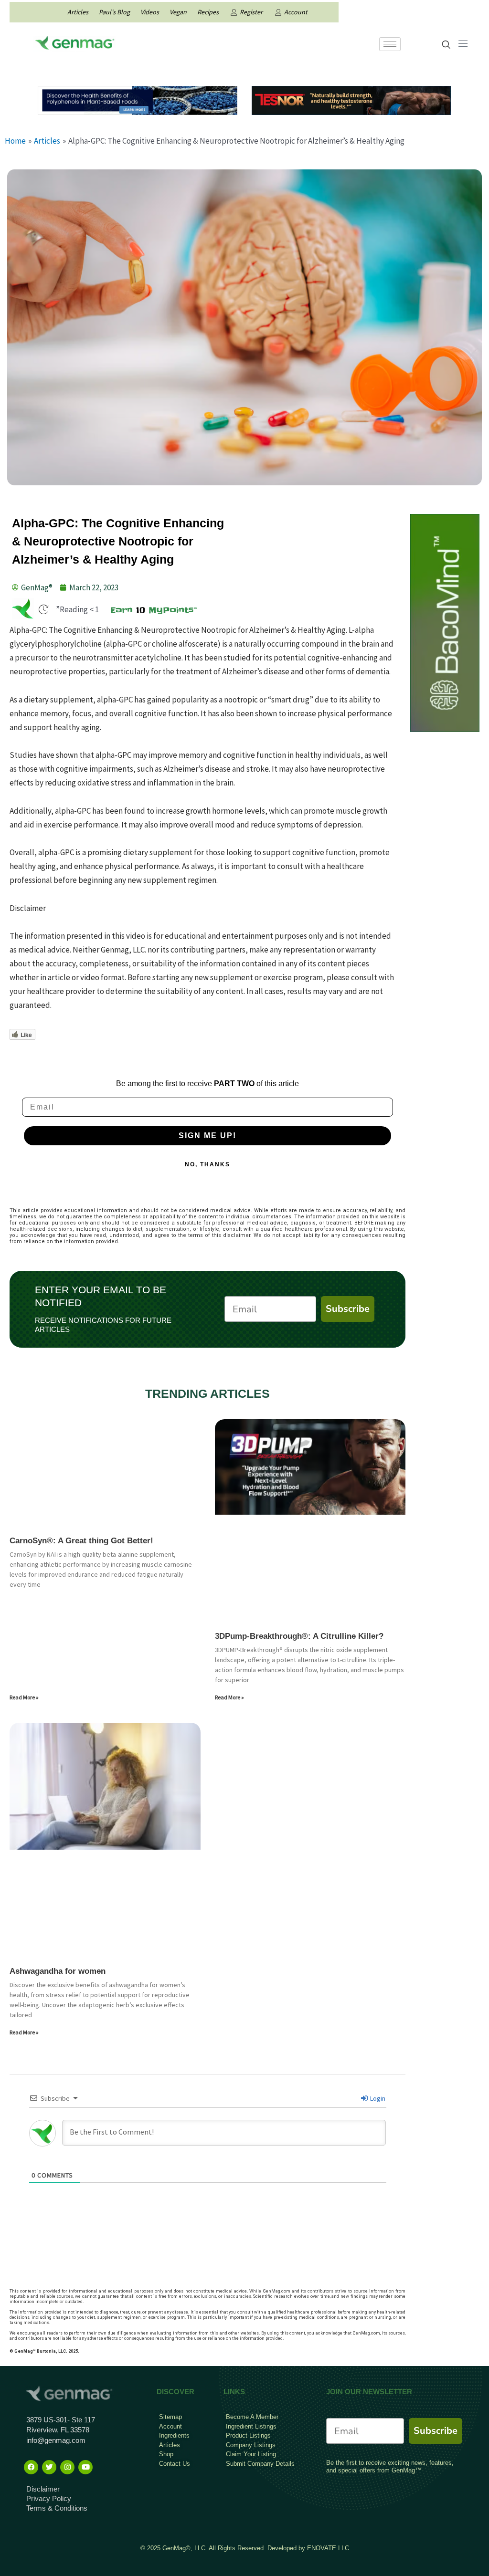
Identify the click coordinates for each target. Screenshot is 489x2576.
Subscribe (348, 1309)
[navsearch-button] (446, 45)
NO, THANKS (207, 1164)
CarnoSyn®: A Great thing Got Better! (81, 1541)
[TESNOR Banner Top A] (351, 99)
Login (377, 2098)
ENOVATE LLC (328, 2548)
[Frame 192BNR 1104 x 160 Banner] (138, 99)
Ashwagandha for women (58, 1971)
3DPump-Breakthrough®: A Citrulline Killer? (299, 1636)
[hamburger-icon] (390, 44)
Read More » (24, 1697)
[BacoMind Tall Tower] (445, 622)
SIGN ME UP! (207, 1136)
